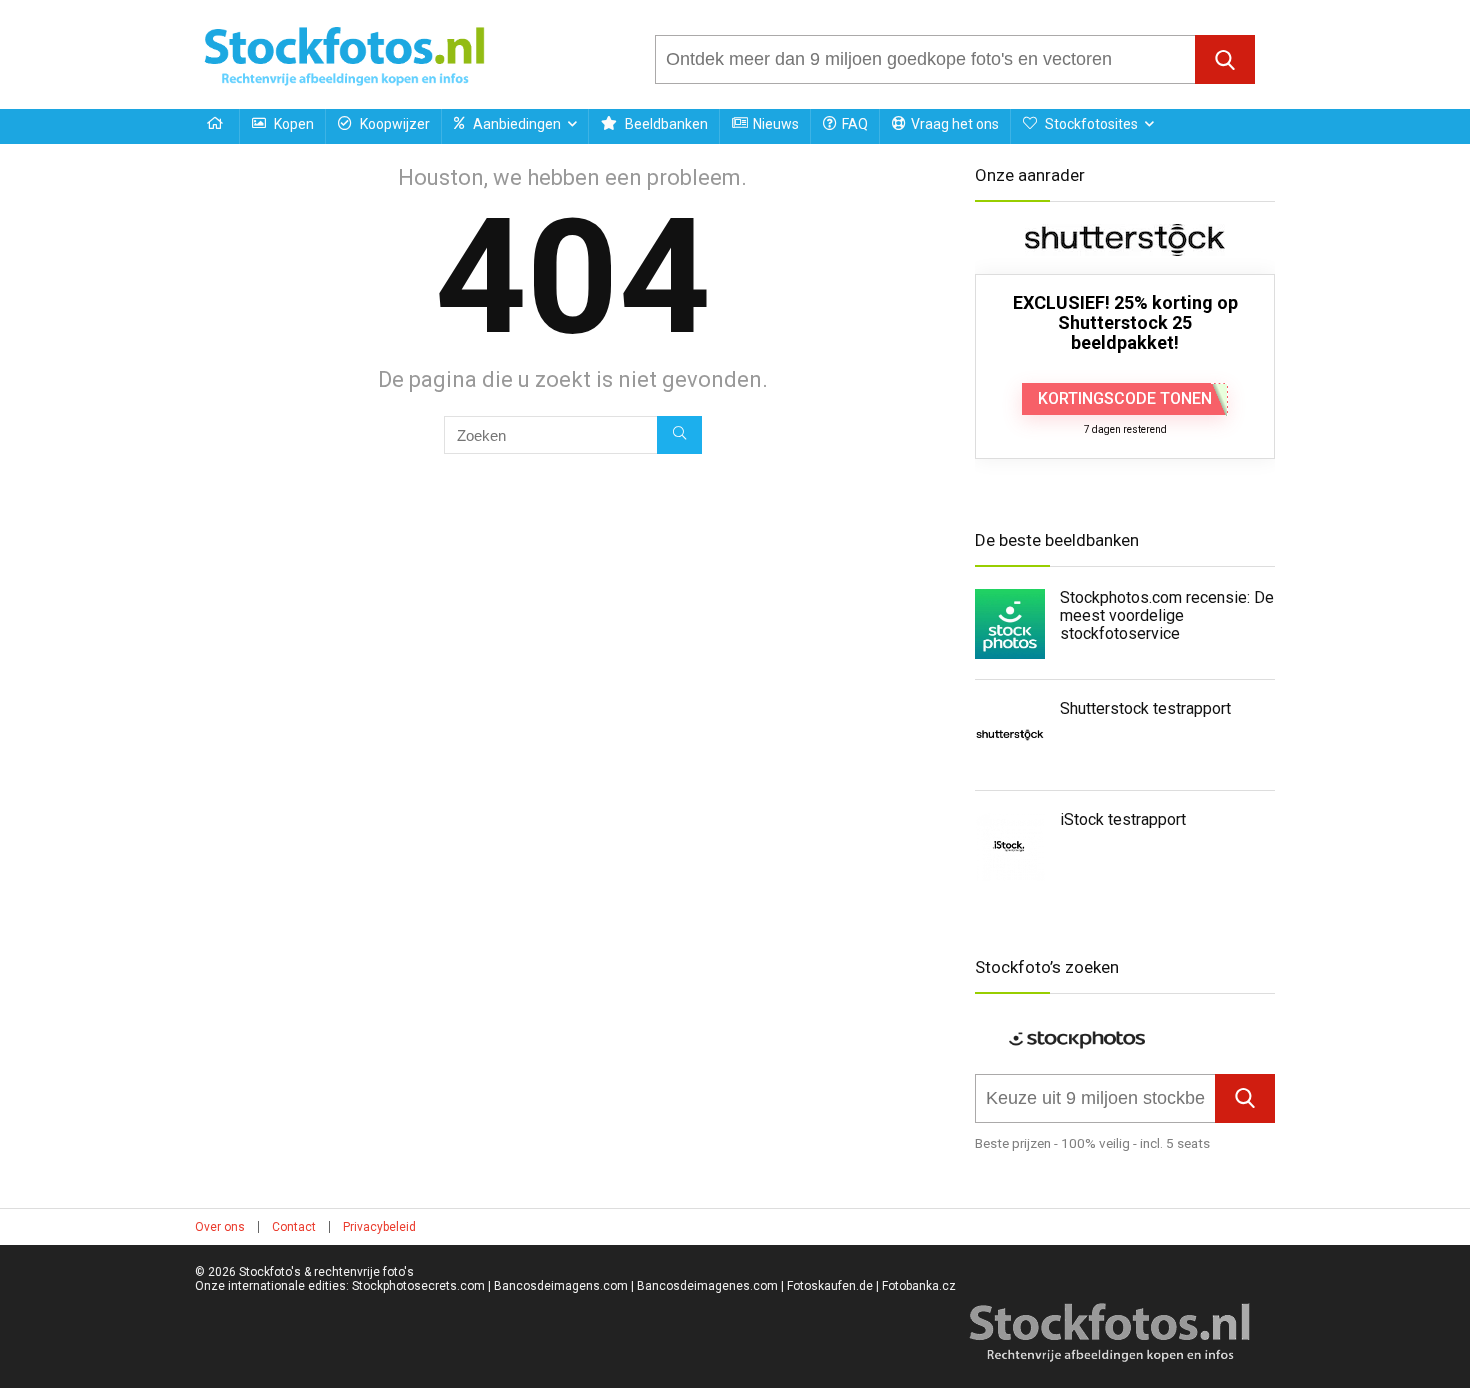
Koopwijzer (393, 124)
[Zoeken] (679, 435)
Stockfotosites (1090, 124)
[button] (1225, 59)
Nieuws (776, 124)
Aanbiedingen (515, 124)
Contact (294, 1227)
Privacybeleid (379, 1227)
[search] (925, 59)
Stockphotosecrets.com (418, 1286)
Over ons (220, 1227)
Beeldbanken (665, 124)
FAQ (855, 124)
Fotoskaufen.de (830, 1286)
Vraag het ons (955, 124)
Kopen (292, 124)
